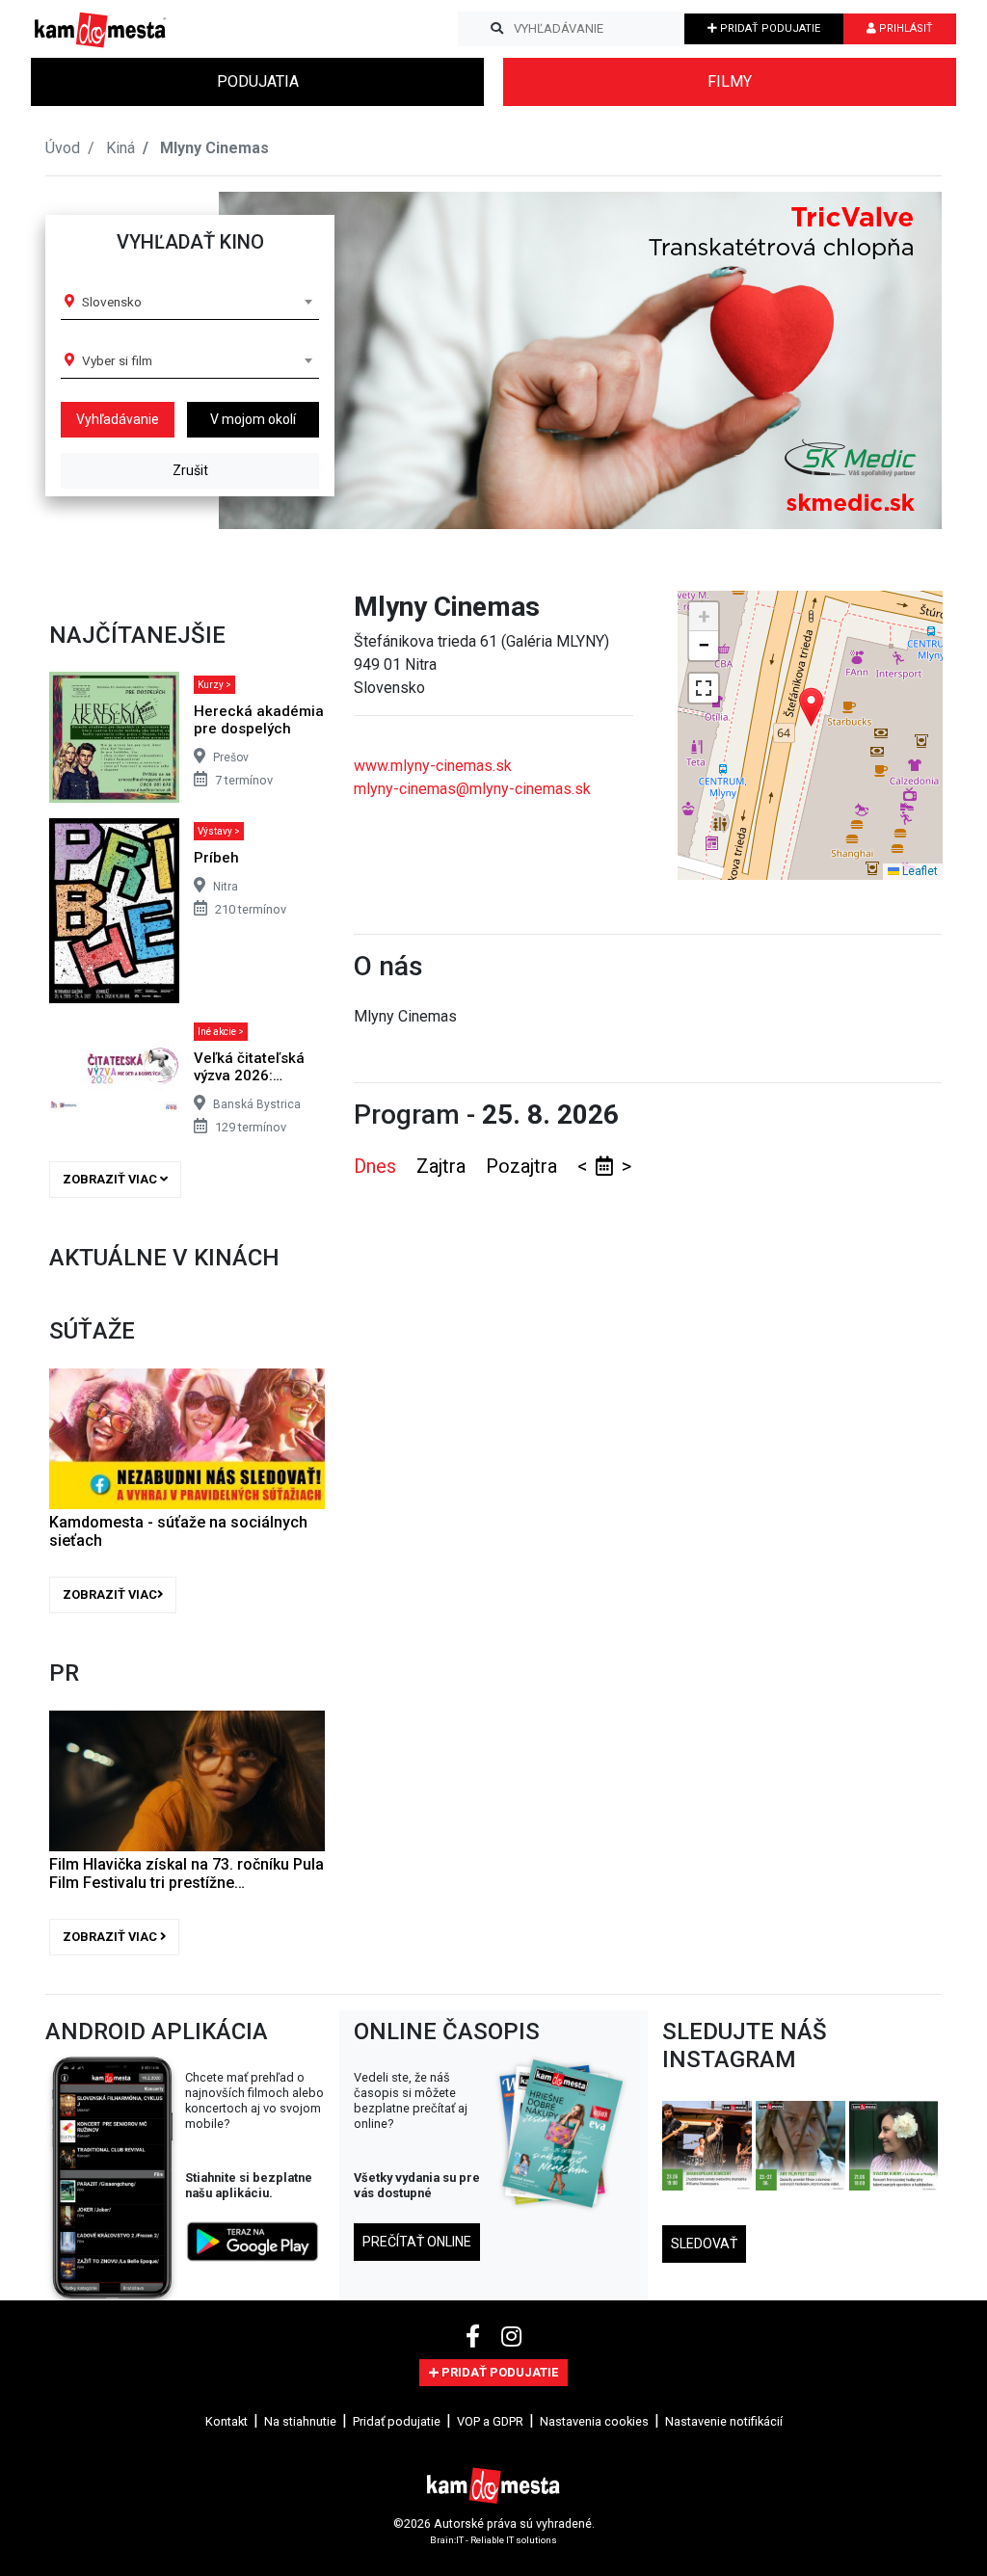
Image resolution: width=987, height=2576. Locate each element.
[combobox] (197, 302)
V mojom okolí (253, 419)
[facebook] (476, 2337)
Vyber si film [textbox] (117, 360)
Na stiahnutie (300, 2421)
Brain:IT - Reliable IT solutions (493, 2540)
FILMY (730, 81)
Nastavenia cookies (594, 2421)
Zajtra (443, 1166)
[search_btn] (497, 29)
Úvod (63, 148)
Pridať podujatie (397, 2421)
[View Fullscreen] (704, 688)
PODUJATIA (258, 81)
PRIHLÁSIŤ (905, 28)
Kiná (120, 148)
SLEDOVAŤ (704, 2244)
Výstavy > (219, 831)
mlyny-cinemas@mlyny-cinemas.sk (472, 789)
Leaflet (919, 871)
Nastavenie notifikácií (724, 2421)
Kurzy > (214, 685)
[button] (888, 360)
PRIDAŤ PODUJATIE (769, 28)
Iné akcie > (221, 1032)
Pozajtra (524, 1166)
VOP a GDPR (490, 2421)
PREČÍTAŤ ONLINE (417, 2242)
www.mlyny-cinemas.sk (433, 766)
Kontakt (227, 2421)
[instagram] (511, 2337)
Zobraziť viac (111, 1179)
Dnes (377, 1166)
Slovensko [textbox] (112, 302)
